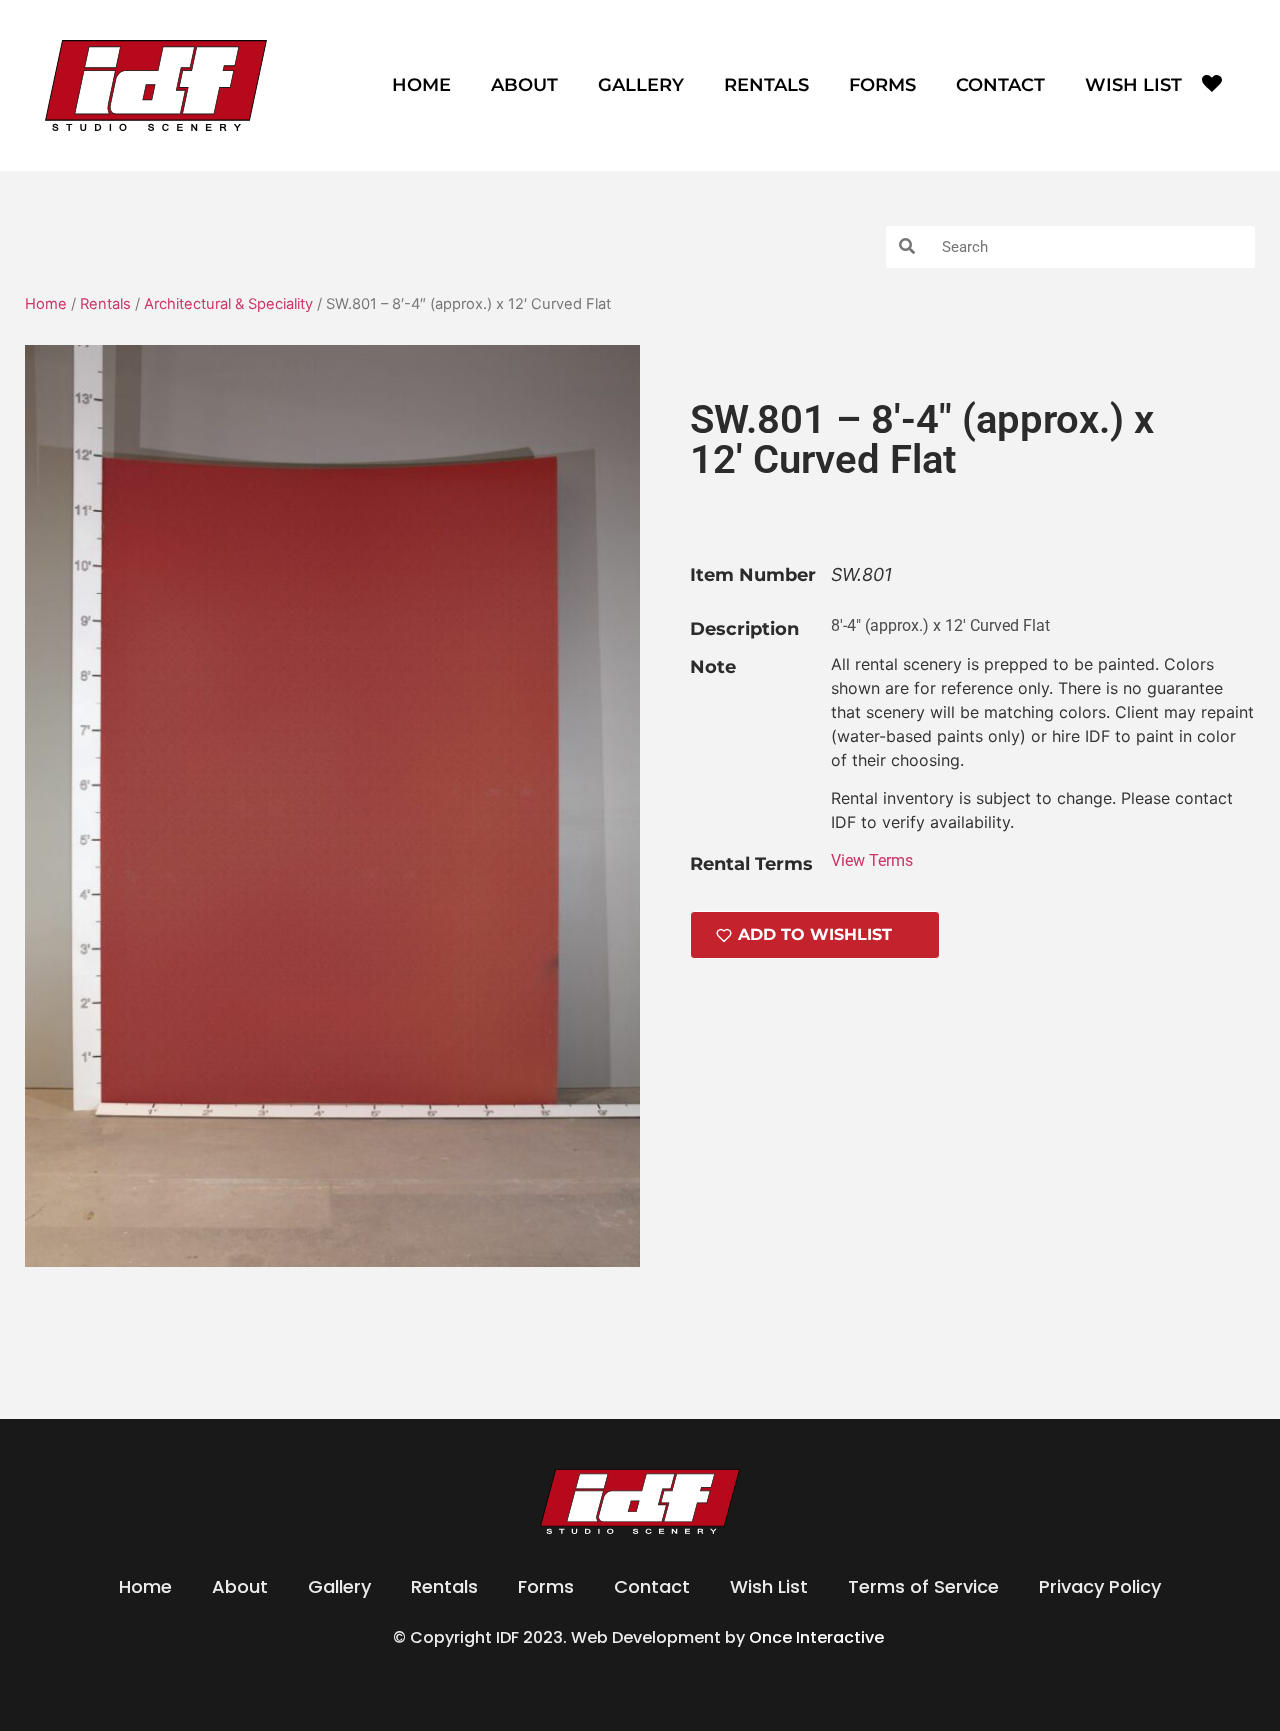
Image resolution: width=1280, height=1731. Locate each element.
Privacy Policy (1100, 1586)
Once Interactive (818, 1637)
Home (421, 85)
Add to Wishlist (815, 934)
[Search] (907, 247)
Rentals (766, 85)
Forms (882, 85)
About (524, 85)
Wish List (1133, 85)
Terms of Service (923, 1586)
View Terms (872, 860)
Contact (1000, 85)
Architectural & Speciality (228, 304)
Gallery (641, 85)
